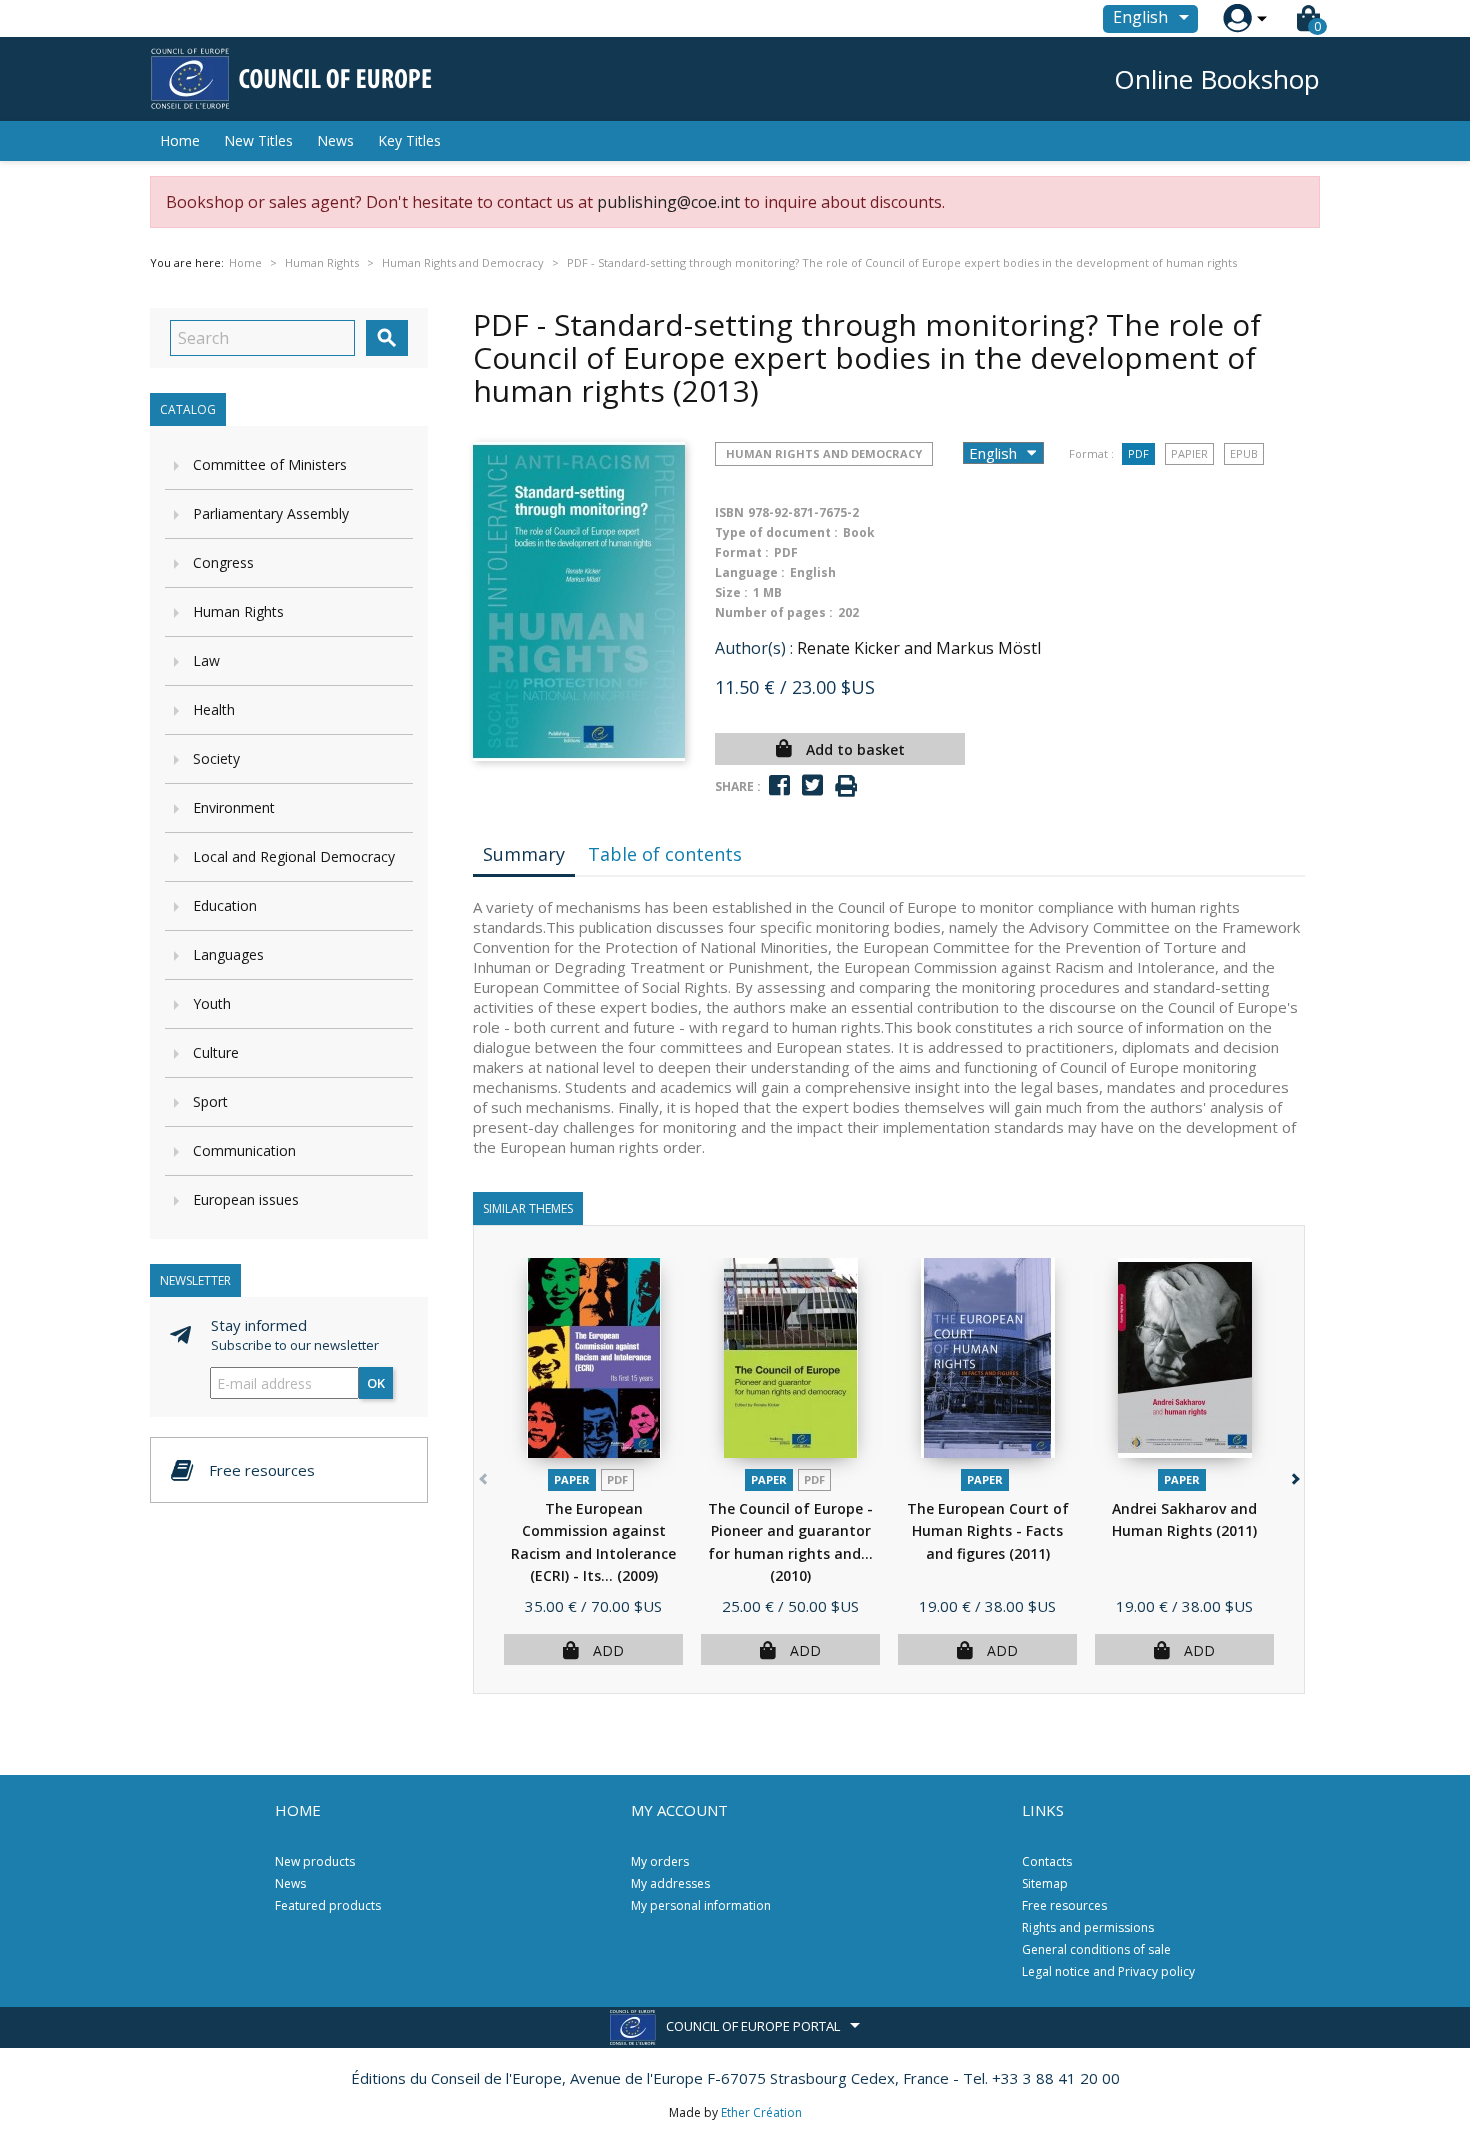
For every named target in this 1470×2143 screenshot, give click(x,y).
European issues (246, 1199)
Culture (216, 1052)
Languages (228, 954)
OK (376, 1383)
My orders (660, 1861)
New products (315, 1861)
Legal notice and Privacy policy (1108, 1971)
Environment (234, 807)
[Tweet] (812, 785)
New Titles (258, 140)
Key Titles (409, 140)
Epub (1244, 453)
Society (216, 758)
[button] (1293, 1475)
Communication (244, 1150)
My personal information (701, 1905)
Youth (212, 1003)
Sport (210, 1101)
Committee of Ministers (270, 464)
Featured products (328, 1905)
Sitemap (1045, 1883)
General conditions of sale (1096, 1949)
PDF (1138, 453)
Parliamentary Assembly (271, 513)
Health (214, 709)
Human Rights (238, 611)
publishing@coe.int (668, 202)
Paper (572, 1479)
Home (180, 140)
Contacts (1047, 1861)
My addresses (670, 1883)
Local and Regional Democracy (294, 856)
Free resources (1064, 1905)
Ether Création (761, 2112)
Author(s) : (754, 648)
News (335, 140)
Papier (1189, 453)
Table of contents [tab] (665, 854)
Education (225, 905)
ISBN (729, 512)
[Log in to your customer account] (1237, 18)
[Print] (846, 786)
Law (206, 660)
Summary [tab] (524, 854)
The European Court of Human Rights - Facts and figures (988, 1531)
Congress (223, 562)
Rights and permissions (1088, 1927)
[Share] (779, 785)
